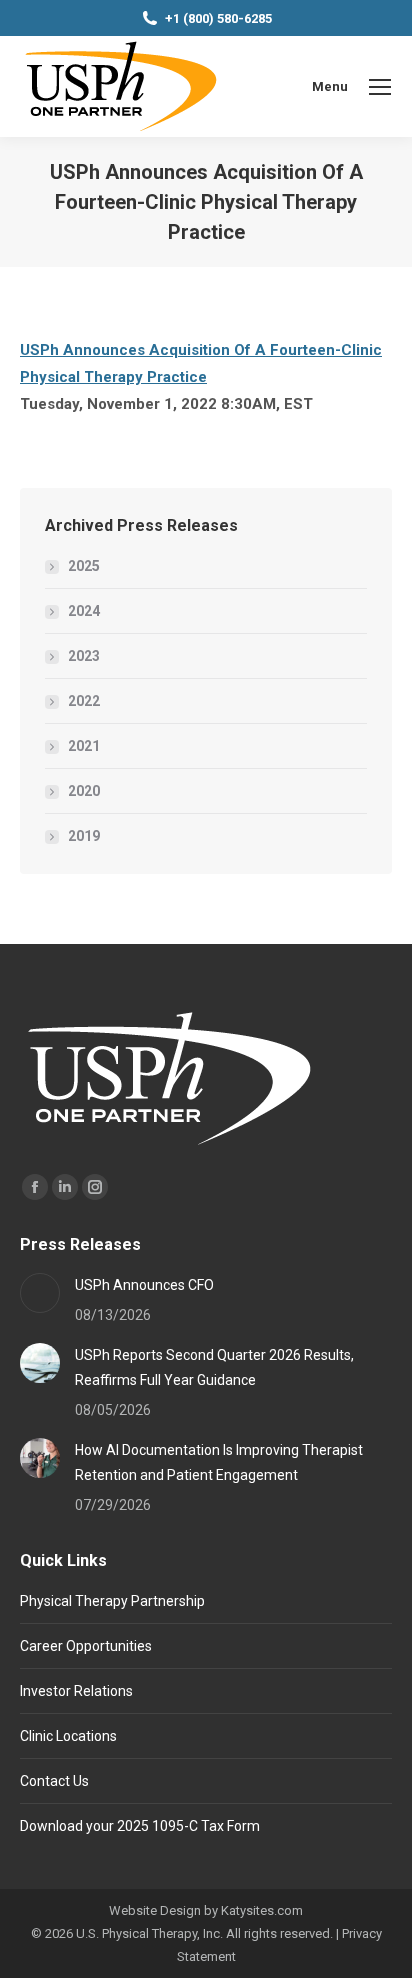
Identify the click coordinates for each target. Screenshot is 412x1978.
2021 (84, 746)
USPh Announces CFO (144, 1285)
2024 (84, 611)
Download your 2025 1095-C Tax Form (140, 1826)
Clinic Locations (68, 1736)
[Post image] (40, 1293)
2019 (84, 836)
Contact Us (54, 1781)
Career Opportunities (86, 1646)
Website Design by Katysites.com (206, 1910)
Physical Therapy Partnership (112, 1601)
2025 (84, 566)
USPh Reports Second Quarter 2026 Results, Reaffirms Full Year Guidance (214, 1367)
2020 (84, 791)
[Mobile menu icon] (380, 87)
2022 (84, 701)
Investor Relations (76, 1691)
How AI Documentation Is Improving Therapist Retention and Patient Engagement (219, 1462)
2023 (84, 656)
